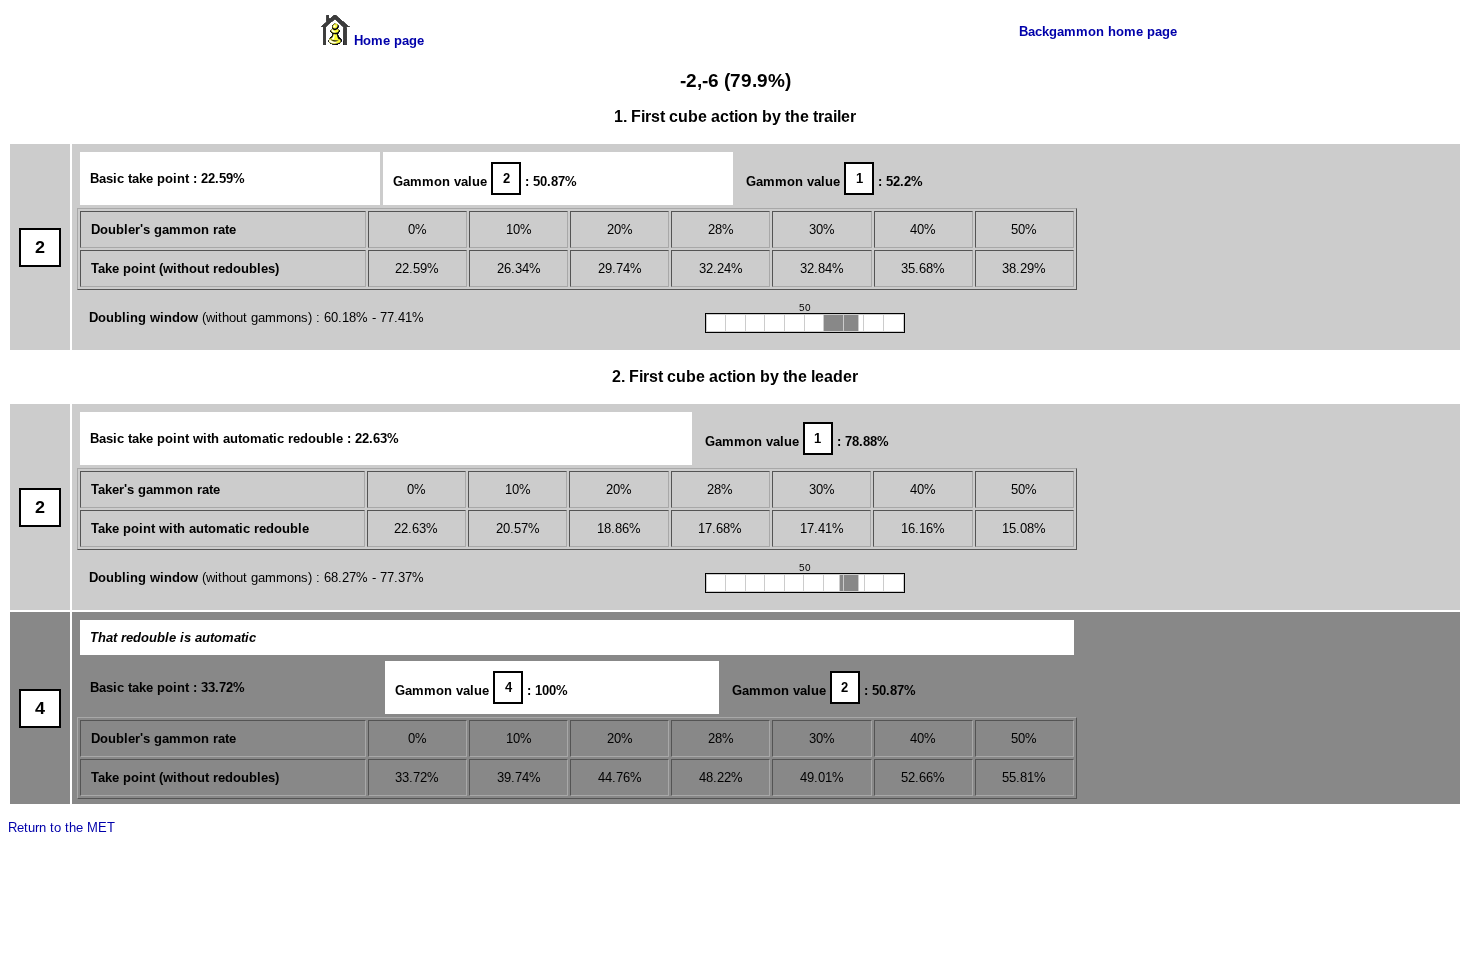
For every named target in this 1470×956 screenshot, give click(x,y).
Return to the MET (61, 827)
